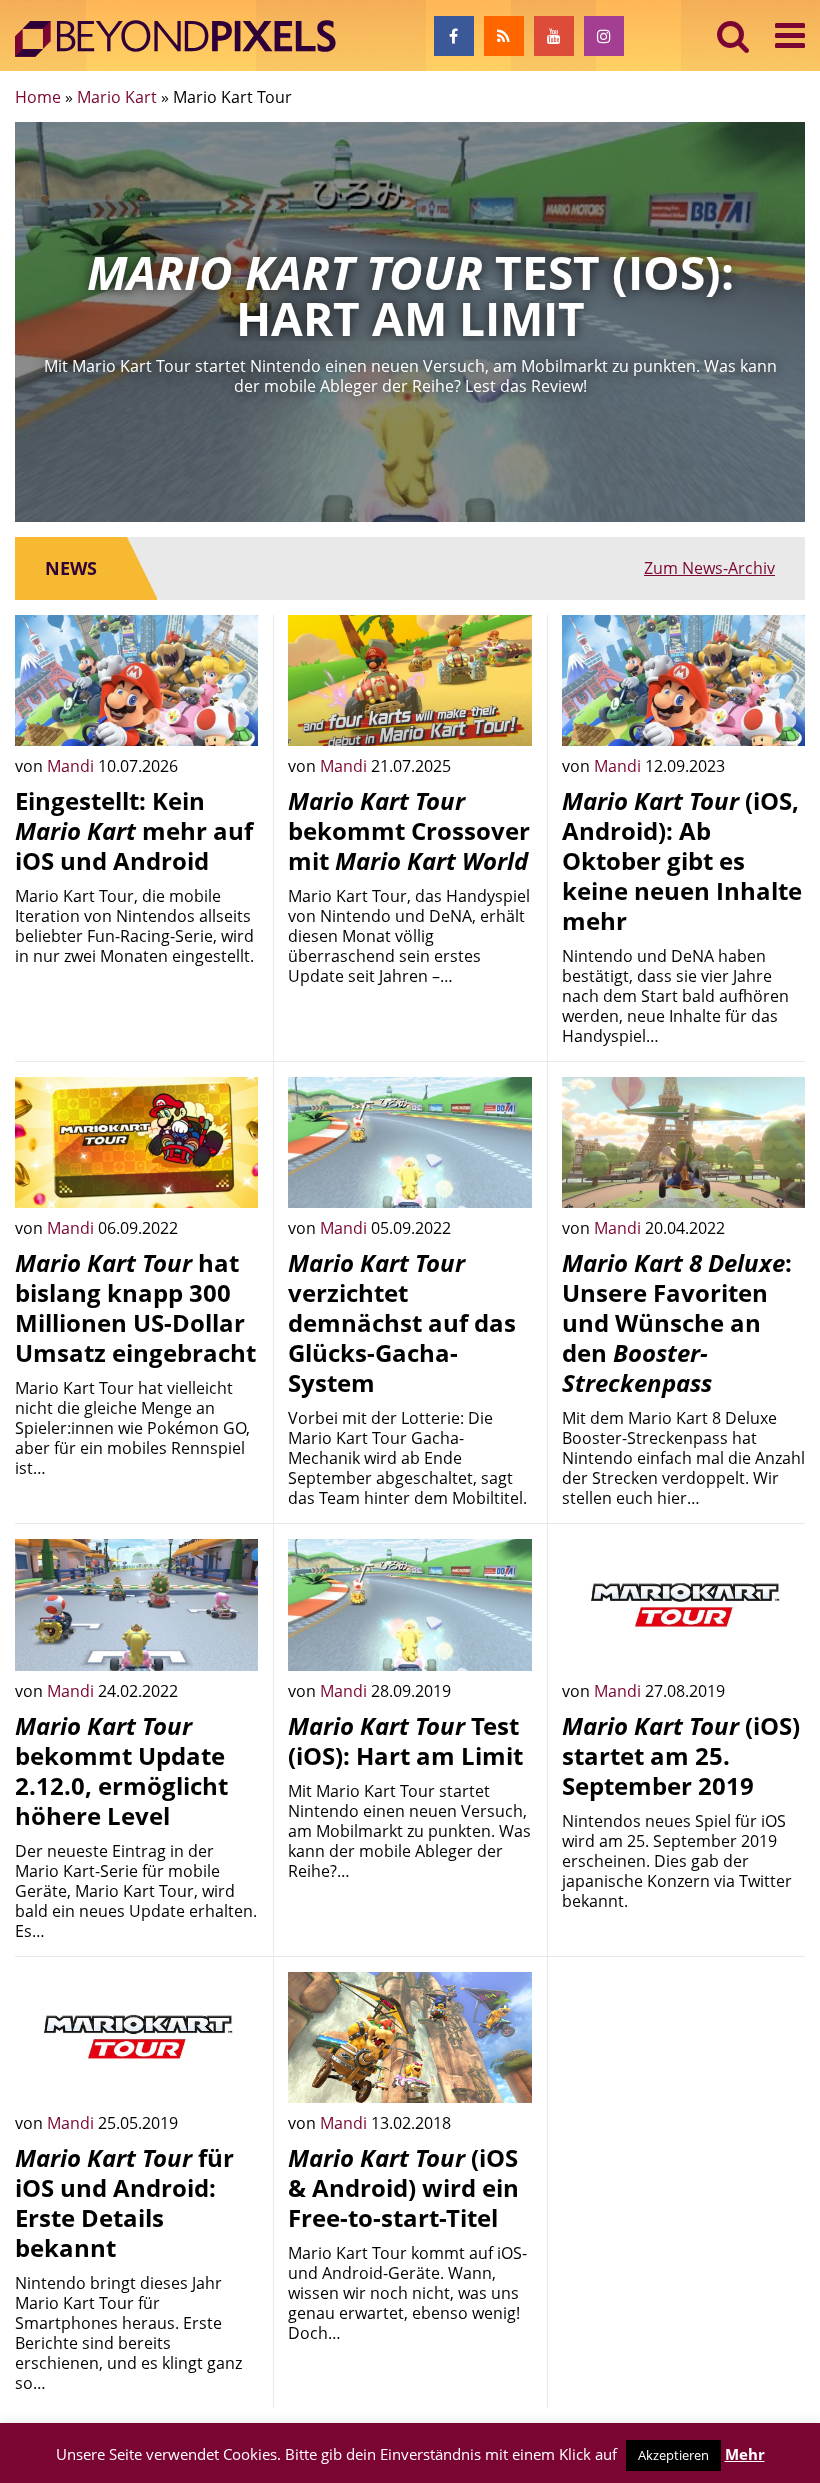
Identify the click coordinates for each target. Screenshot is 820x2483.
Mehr (745, 2454)
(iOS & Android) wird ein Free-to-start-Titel (403, 2187)
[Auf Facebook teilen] (228, 716)
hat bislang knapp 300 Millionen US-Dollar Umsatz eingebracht (135, 1307)
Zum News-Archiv (709, 568)
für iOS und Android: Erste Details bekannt (124, 2202)
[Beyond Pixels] (185, 39)
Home (38, 97)
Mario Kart (117, 97)
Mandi (72, 766)
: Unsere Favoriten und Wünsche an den (677, 1322)
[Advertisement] (683, 2072)
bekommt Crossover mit (409, 830)
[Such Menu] (733, 35)
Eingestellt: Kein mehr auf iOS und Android (134, 830)
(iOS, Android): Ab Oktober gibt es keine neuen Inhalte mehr (682, 860)
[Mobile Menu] (790, 35)
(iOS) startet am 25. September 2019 (681, 1755)
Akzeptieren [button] (673, 2455)
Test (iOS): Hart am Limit (405, 1740)
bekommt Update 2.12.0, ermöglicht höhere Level (121, 1770)
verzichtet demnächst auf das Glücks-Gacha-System (402, 1322)
